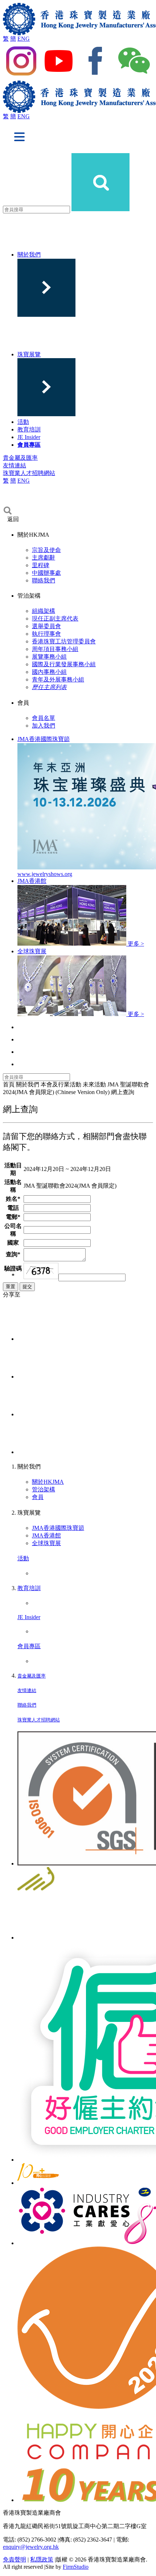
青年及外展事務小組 (58, 679)
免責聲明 (15, 2559)
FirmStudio (76, 2567)
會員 (38, 1497)
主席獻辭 (44, 558)
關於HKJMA (48, 1482)
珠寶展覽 (29, 354)
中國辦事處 (46, 573)
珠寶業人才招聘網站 (29, 473)
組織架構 (44, 611)
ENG (24, 39)
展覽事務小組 (49, 657)
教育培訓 (29, 429)
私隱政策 (42, 2559)
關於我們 (29, 255)
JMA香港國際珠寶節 (58, 1528)
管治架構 (44, 1489)
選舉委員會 (46, 626)
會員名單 (44, 718)
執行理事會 (46, 634)
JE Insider (29, 437)
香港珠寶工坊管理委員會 (64, 641)
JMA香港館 (46, 1535)
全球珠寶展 (46, 1543)
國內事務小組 (49, 672)
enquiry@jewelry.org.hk (31, 2547)
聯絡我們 (44, 580)
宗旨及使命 (46, 550)
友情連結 (15, 465)
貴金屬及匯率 (20, 458)
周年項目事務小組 (55, 649)
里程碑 (41, 565)
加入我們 (44, 726)
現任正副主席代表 (55, 619)
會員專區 (29, 445)
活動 (23, 422)
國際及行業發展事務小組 (64, 664)
